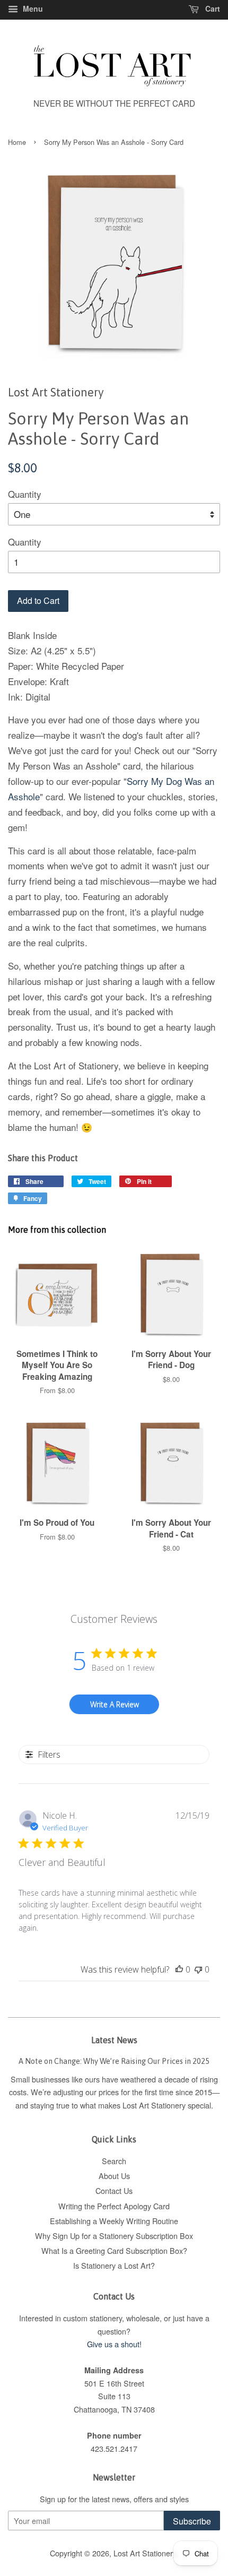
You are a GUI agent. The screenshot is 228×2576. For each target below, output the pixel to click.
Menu (32, 8)
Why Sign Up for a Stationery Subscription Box (114, 2236)
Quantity (25, 494)
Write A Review (115, 1704)
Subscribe (192, 2521)
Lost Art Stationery (145, 2553)
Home (17, 142)
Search (114, 2161)
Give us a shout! (114, 2344)
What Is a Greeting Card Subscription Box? (114, 2250)
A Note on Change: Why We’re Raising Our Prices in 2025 (114, 2061)
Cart (212, 8)
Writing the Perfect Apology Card (114, 2206)
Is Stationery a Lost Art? (114, 2265)
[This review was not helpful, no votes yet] (198, 1969)
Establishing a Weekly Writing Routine (114, 2221)
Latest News (114, 2040)
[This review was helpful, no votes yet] (179, 1969)
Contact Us (114, 2190)
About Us (114, 2176)
